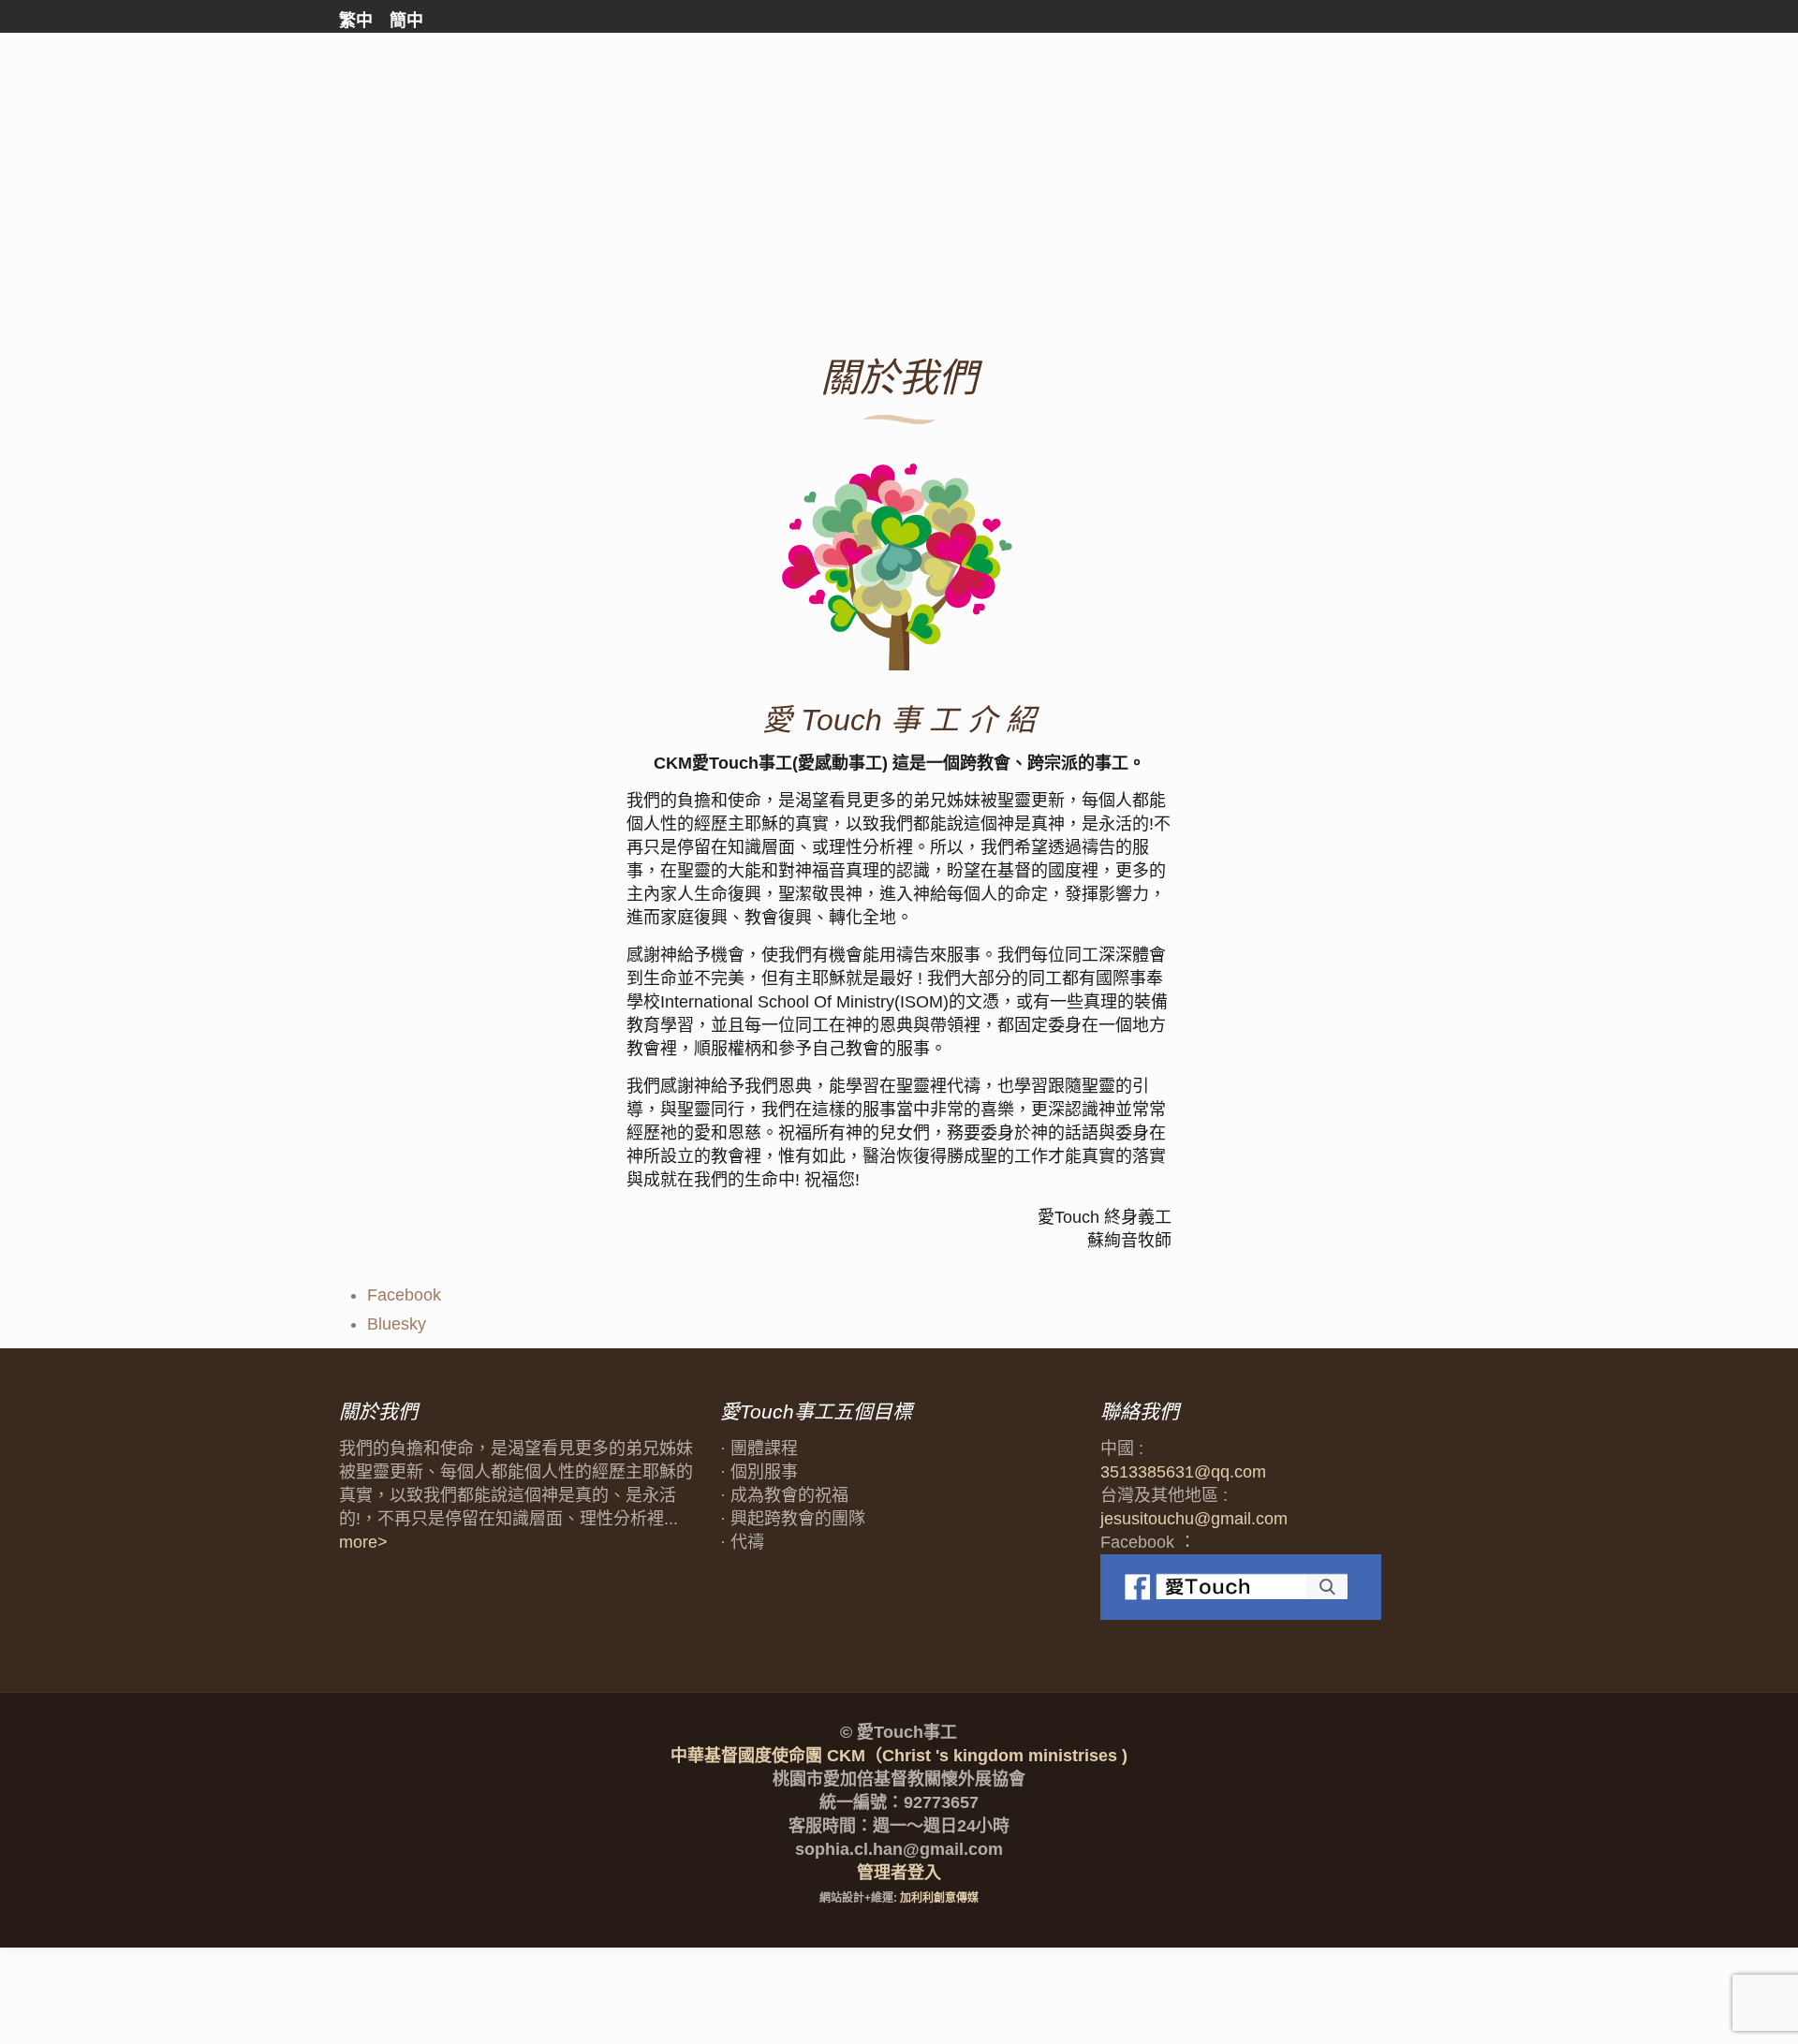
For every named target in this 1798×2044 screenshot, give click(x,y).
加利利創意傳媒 (939, 1898)
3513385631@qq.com (1183, 1472)
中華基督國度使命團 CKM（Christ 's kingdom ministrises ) (899, 1756)
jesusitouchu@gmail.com (1194, 1519)
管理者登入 (899, 1873)
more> (363, 1542)
